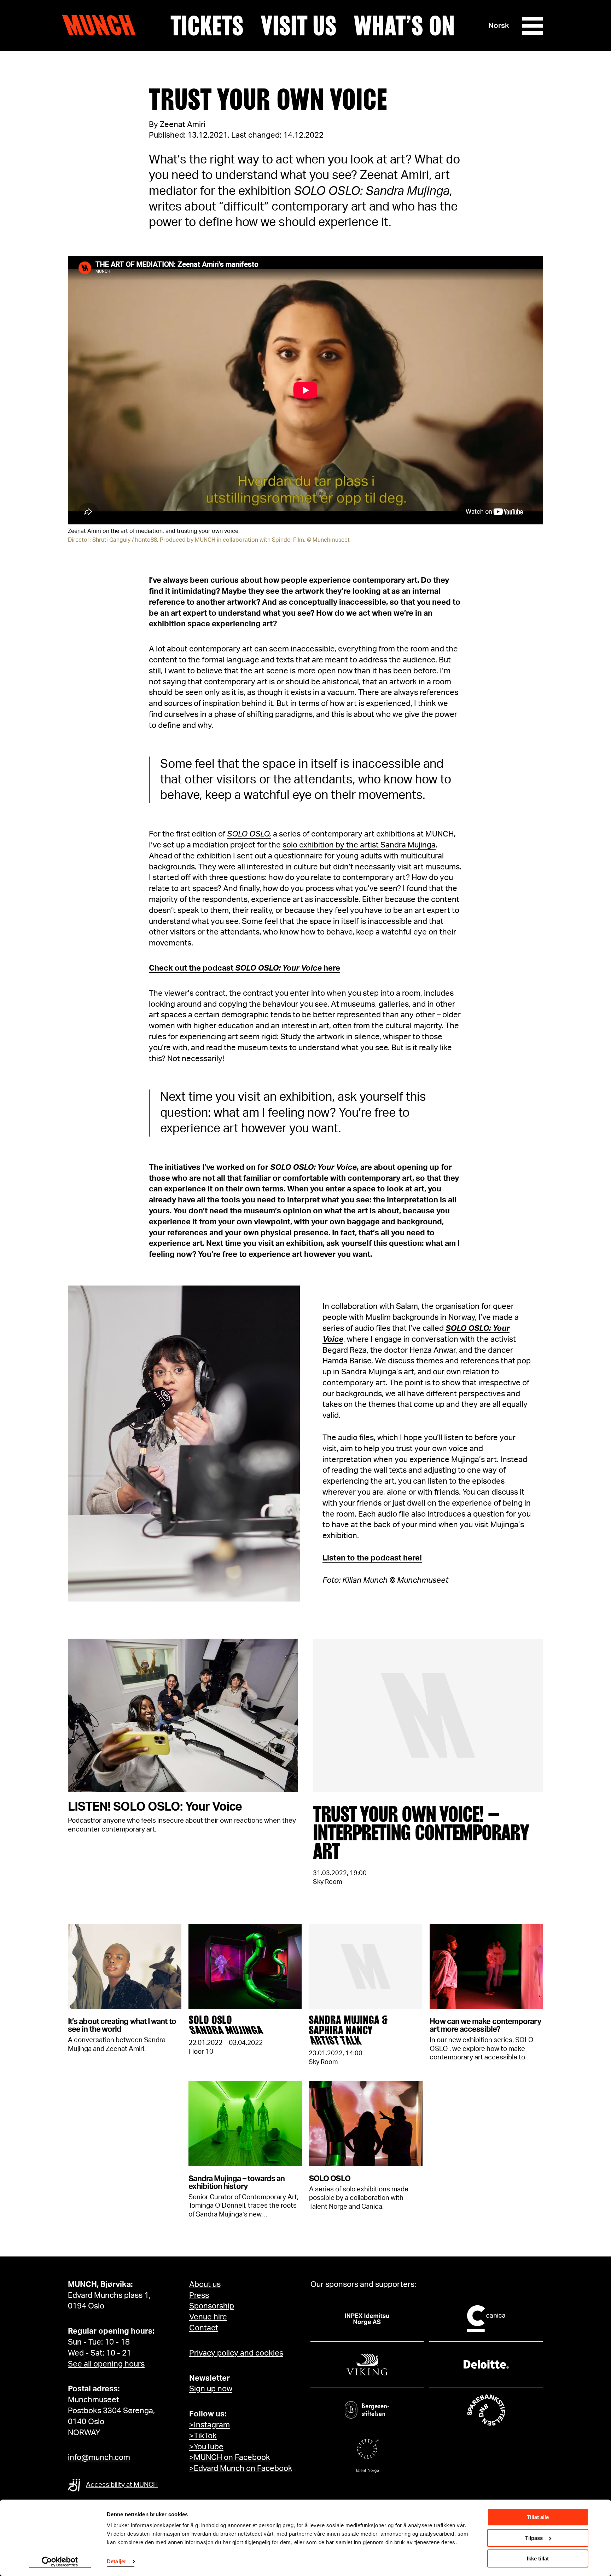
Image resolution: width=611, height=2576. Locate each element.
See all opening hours (106, 2364)
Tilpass (534, 2538)
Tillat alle (538, 2517)
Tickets (207, 26)
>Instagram (210, 2425)
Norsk (499, 26)
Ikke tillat (538, 2558)
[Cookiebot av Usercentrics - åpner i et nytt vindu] (60, 2562)
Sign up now (211, 2389)
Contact (204, 2328)
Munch (102, 25)
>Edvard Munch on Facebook (241, 2468)
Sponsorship (212, 2306)
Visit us (299, 26)
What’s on (404, 26)
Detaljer (117, 2561)
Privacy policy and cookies (236, 2353)
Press (199, 2295)
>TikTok (203, 2436)
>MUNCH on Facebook (230, 2457)
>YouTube (206, 2447)
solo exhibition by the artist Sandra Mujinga (359, 845)
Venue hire (208, 2317)
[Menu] (533, 26)
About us (205, 2284)
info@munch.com (99, 2457)
